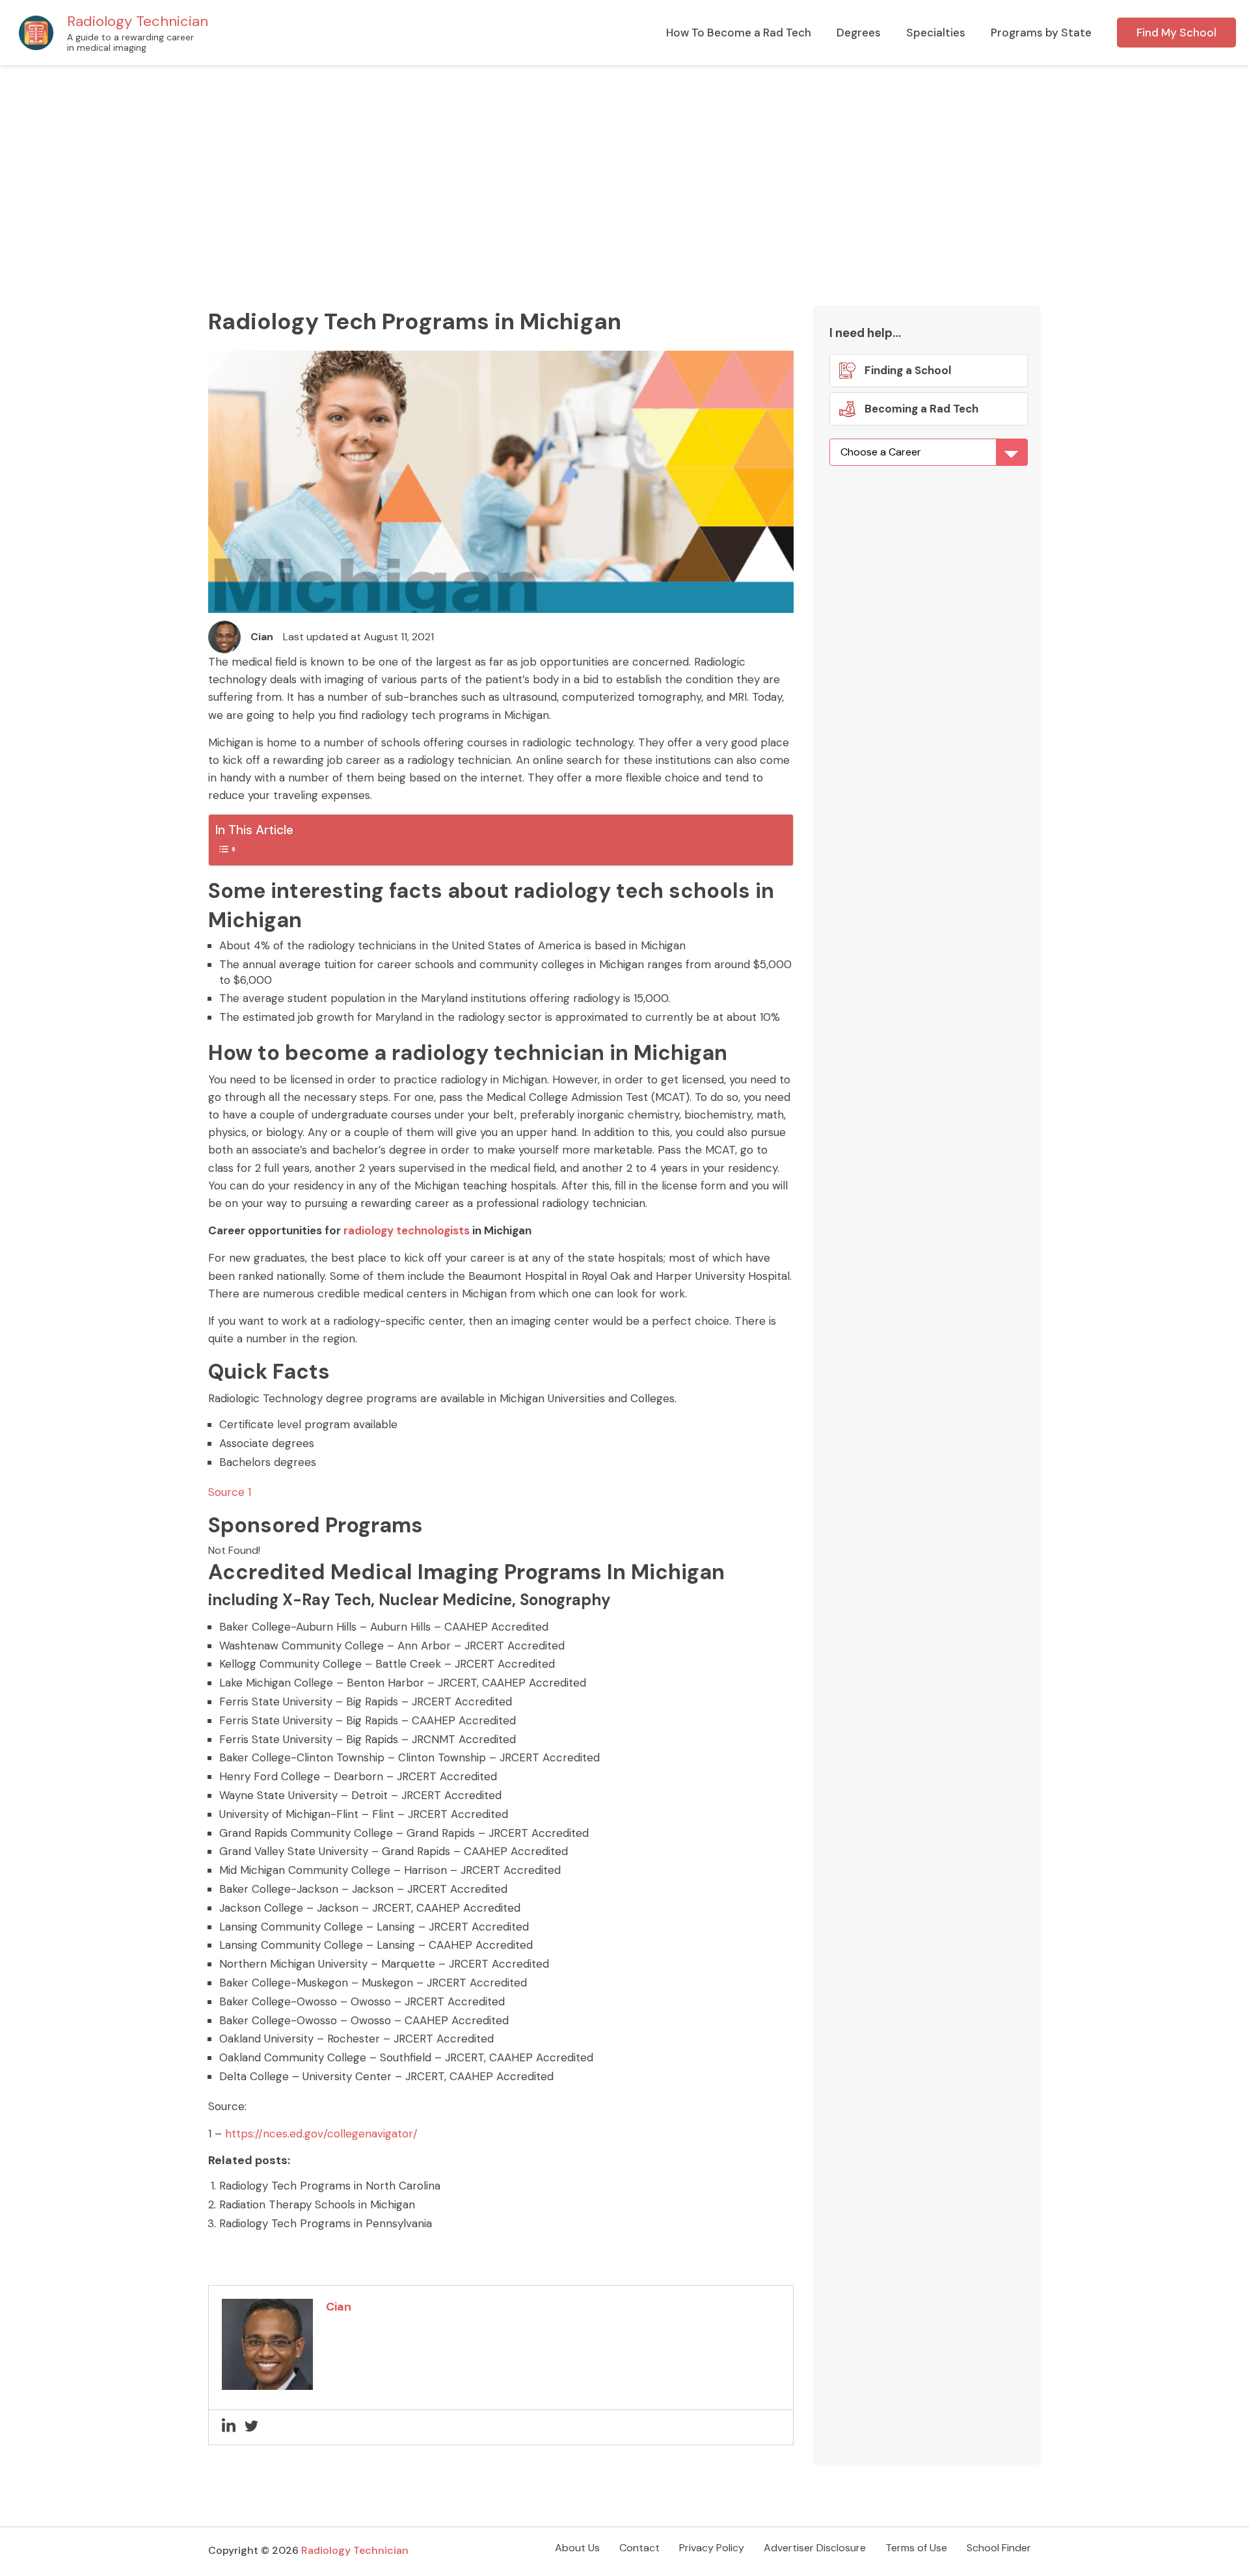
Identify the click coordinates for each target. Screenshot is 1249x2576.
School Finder (999, 2548)
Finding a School (908, 370)
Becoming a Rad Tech (920, 409)
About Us (577, 2548)
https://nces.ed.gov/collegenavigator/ (321, 2134)
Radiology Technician (138, 21)
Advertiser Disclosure (815, 2548)
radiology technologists (407, 1230)
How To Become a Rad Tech (739, 33)
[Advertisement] (624, 163)
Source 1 (230, 1492)
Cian (262, 637)
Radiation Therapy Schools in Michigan (317, 2204)
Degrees (859, 33)
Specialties (936, 33)
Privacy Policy (712, 2548)
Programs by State (1041, 33)
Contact (639, 2548)
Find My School (1176, 33)
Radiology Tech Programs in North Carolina (330, 2186)
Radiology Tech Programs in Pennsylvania (326, 2223)
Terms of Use (916, 2548)
